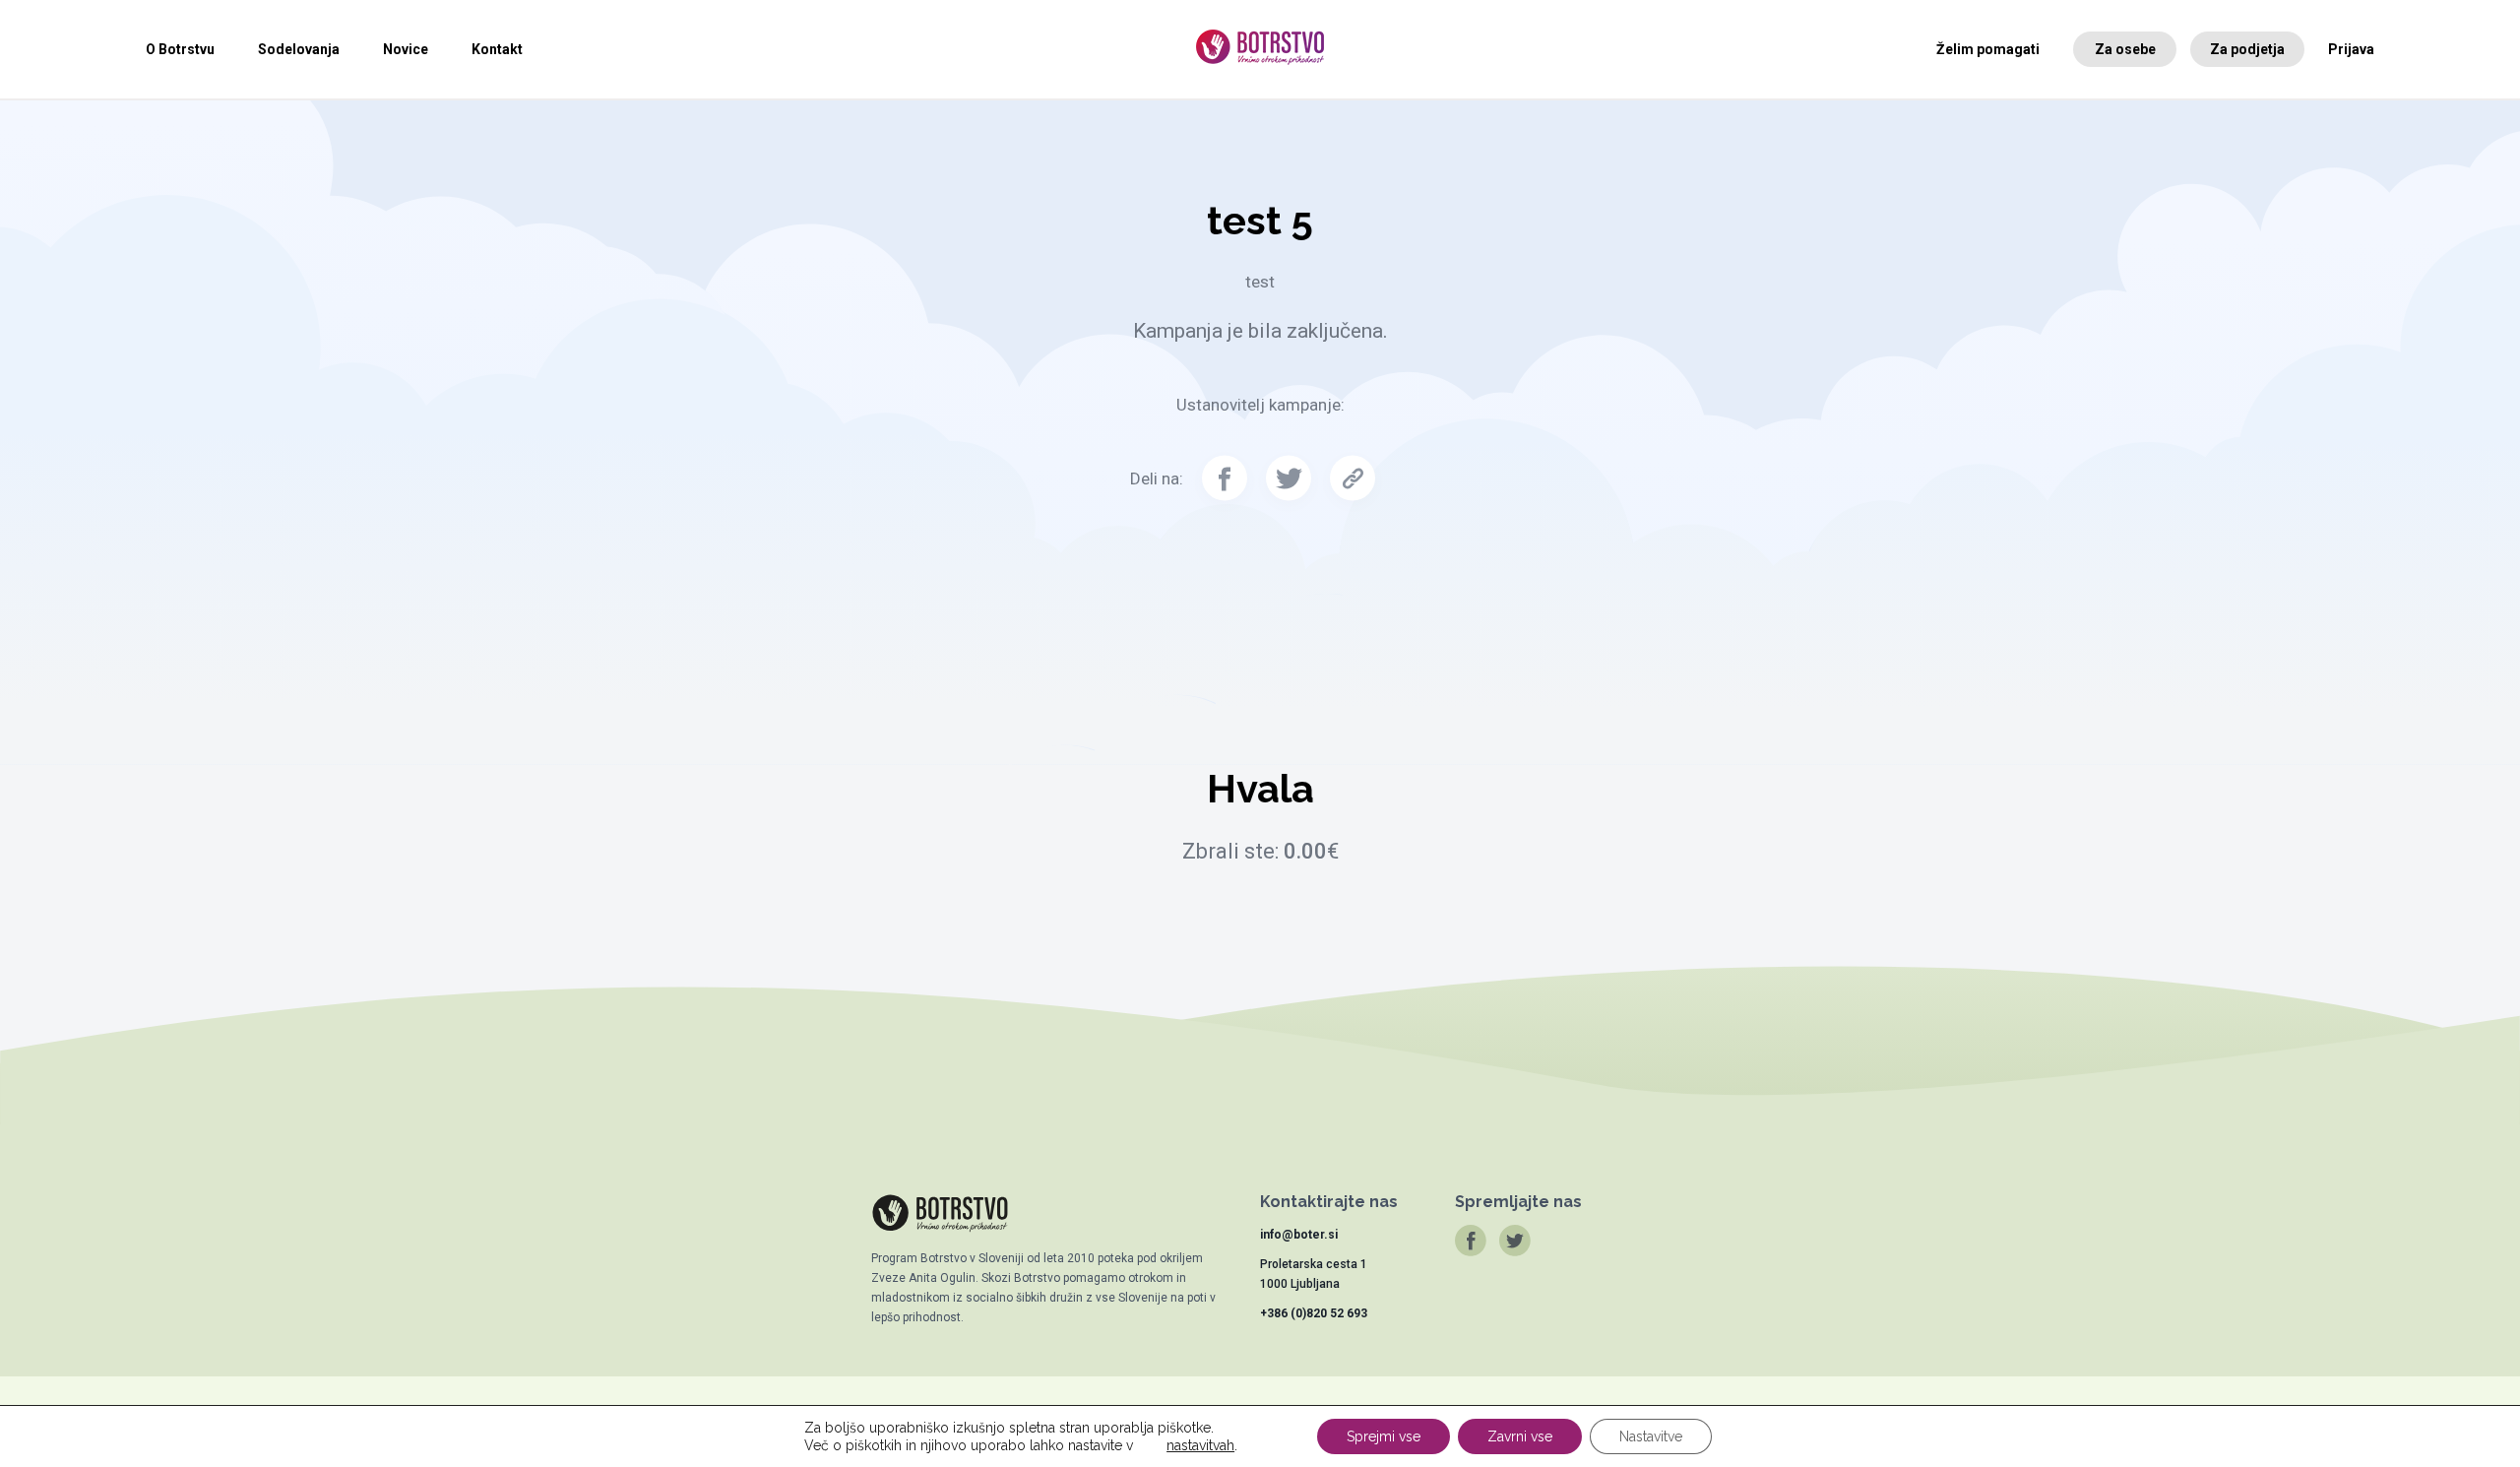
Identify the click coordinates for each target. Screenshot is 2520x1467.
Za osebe (2125, 49)
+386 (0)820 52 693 (1314, 1313)
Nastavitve (1651, 1436)
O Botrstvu (180, 49)
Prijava (2351, 49)
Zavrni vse (1520, 1436)
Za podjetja (2247, 49)
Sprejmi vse (1384, 1436)
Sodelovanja (299, 49)
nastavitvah (1200, 1445)
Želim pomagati (1988, 49)
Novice (406, 49)
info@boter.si (1299, 1235)
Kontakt (497, 49)
